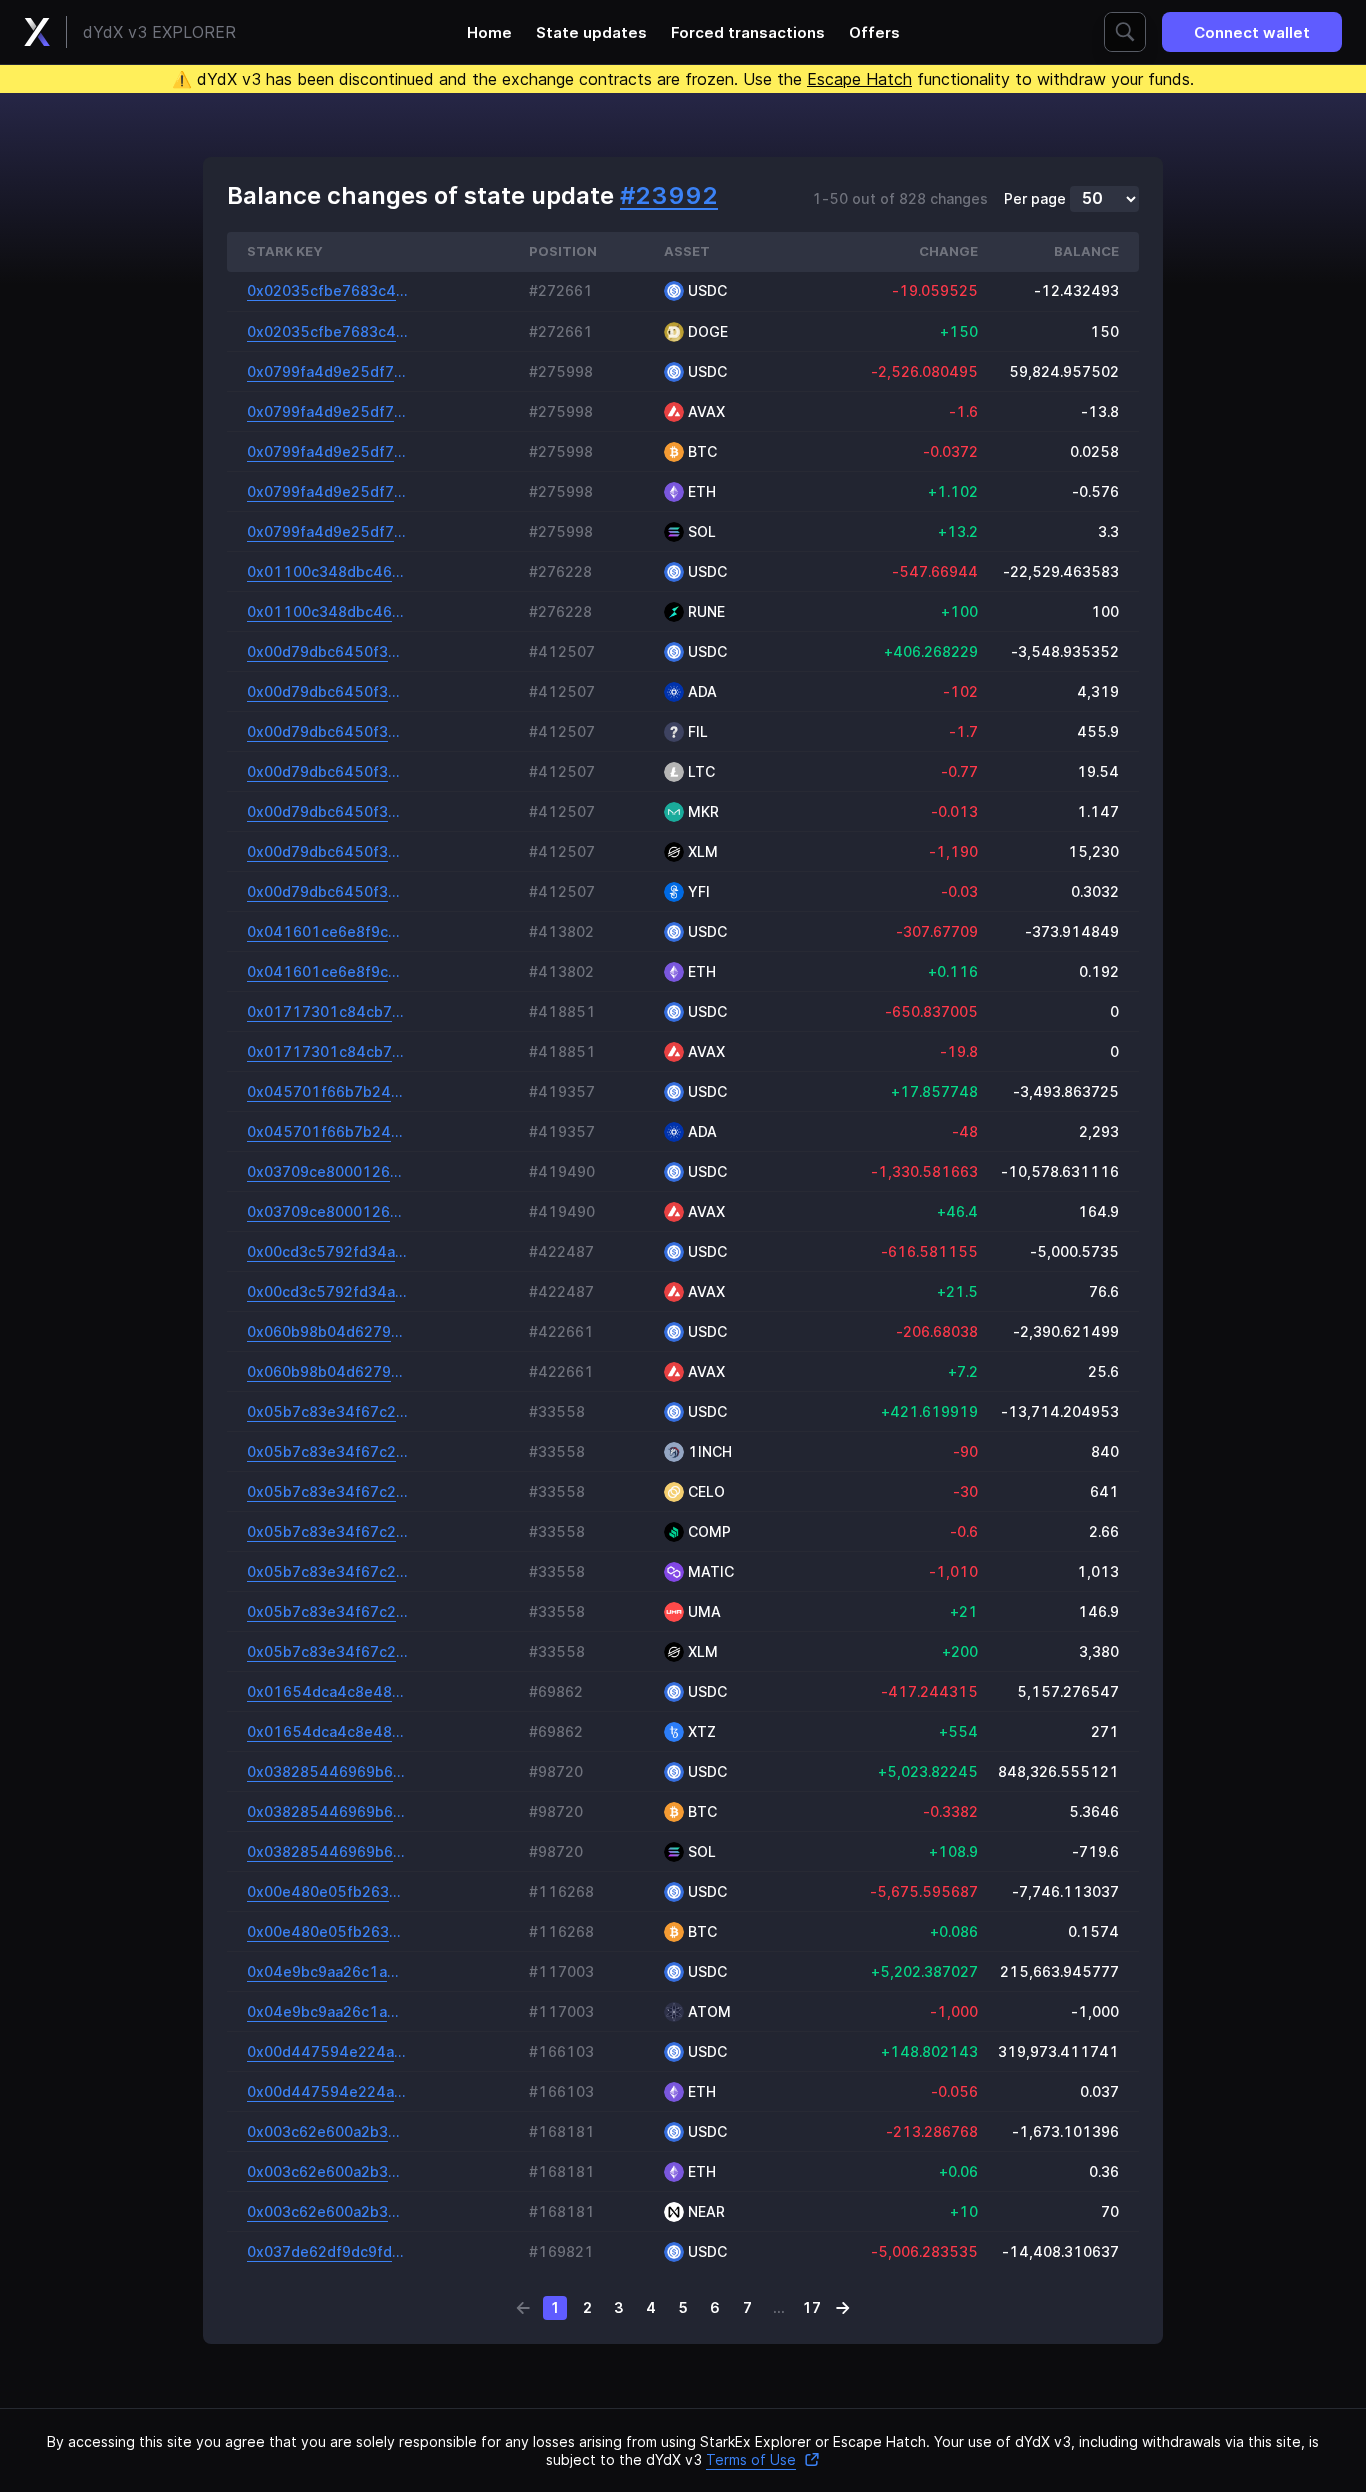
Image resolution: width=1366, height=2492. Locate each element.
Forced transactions (748, 32)
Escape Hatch (859, 79)
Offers (874, 32)
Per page (1035, 199)
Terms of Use (751, 2459)
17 (811, 2307)
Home (489, 32)
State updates (591, 32)
